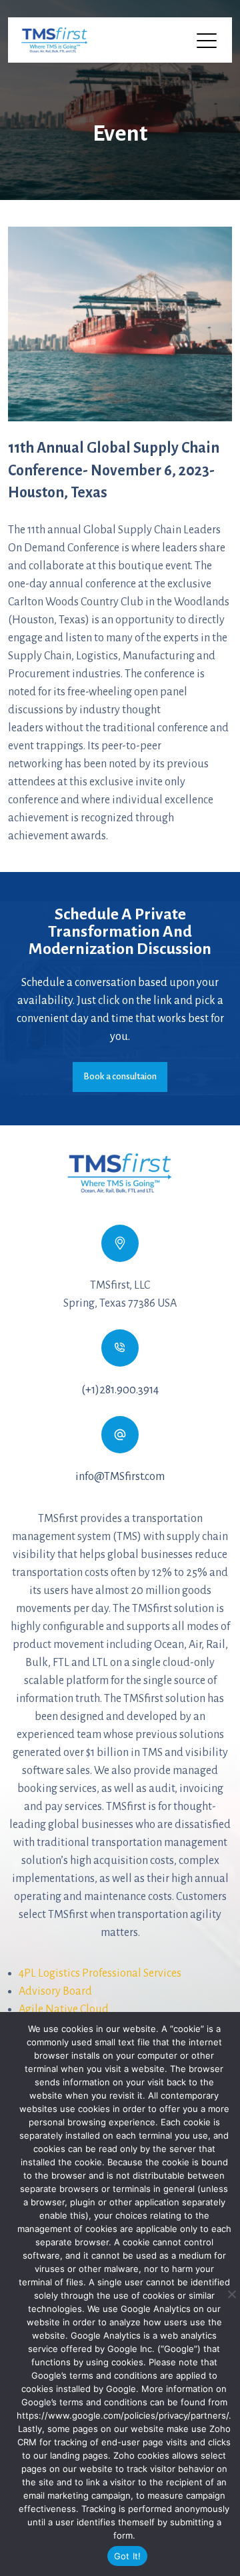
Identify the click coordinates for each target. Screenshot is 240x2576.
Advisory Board (55, 1991)
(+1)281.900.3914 (120, 1390)
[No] (231, 2294)
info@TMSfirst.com (120, 1477)
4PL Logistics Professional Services (100, 1973)
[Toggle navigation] (208, 40)
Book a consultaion (120, 1076)
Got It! (128, 2556)
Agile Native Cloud (64, 2009)
